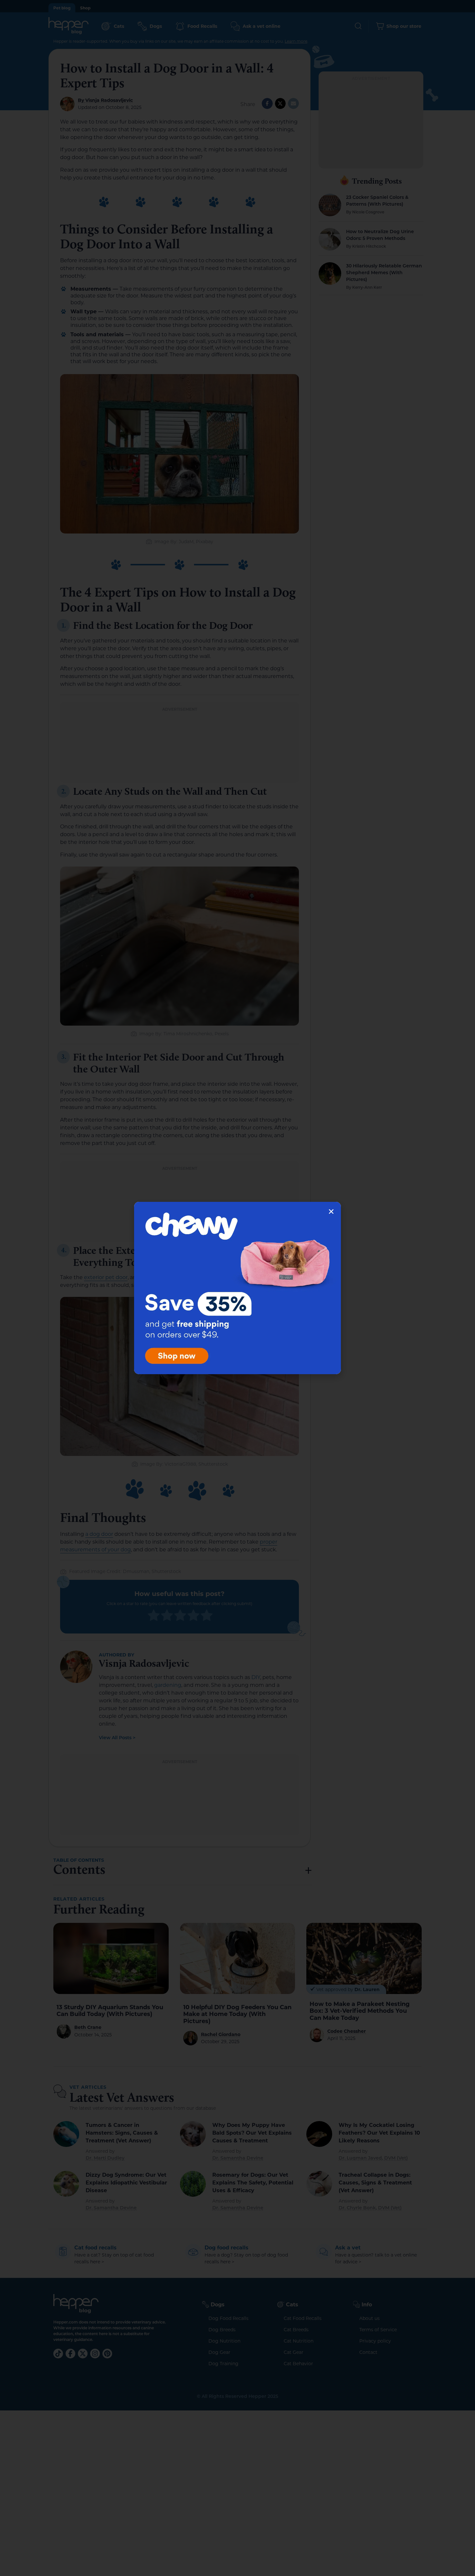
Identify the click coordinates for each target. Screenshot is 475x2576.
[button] (331, 1212)
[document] (238, 1288)
